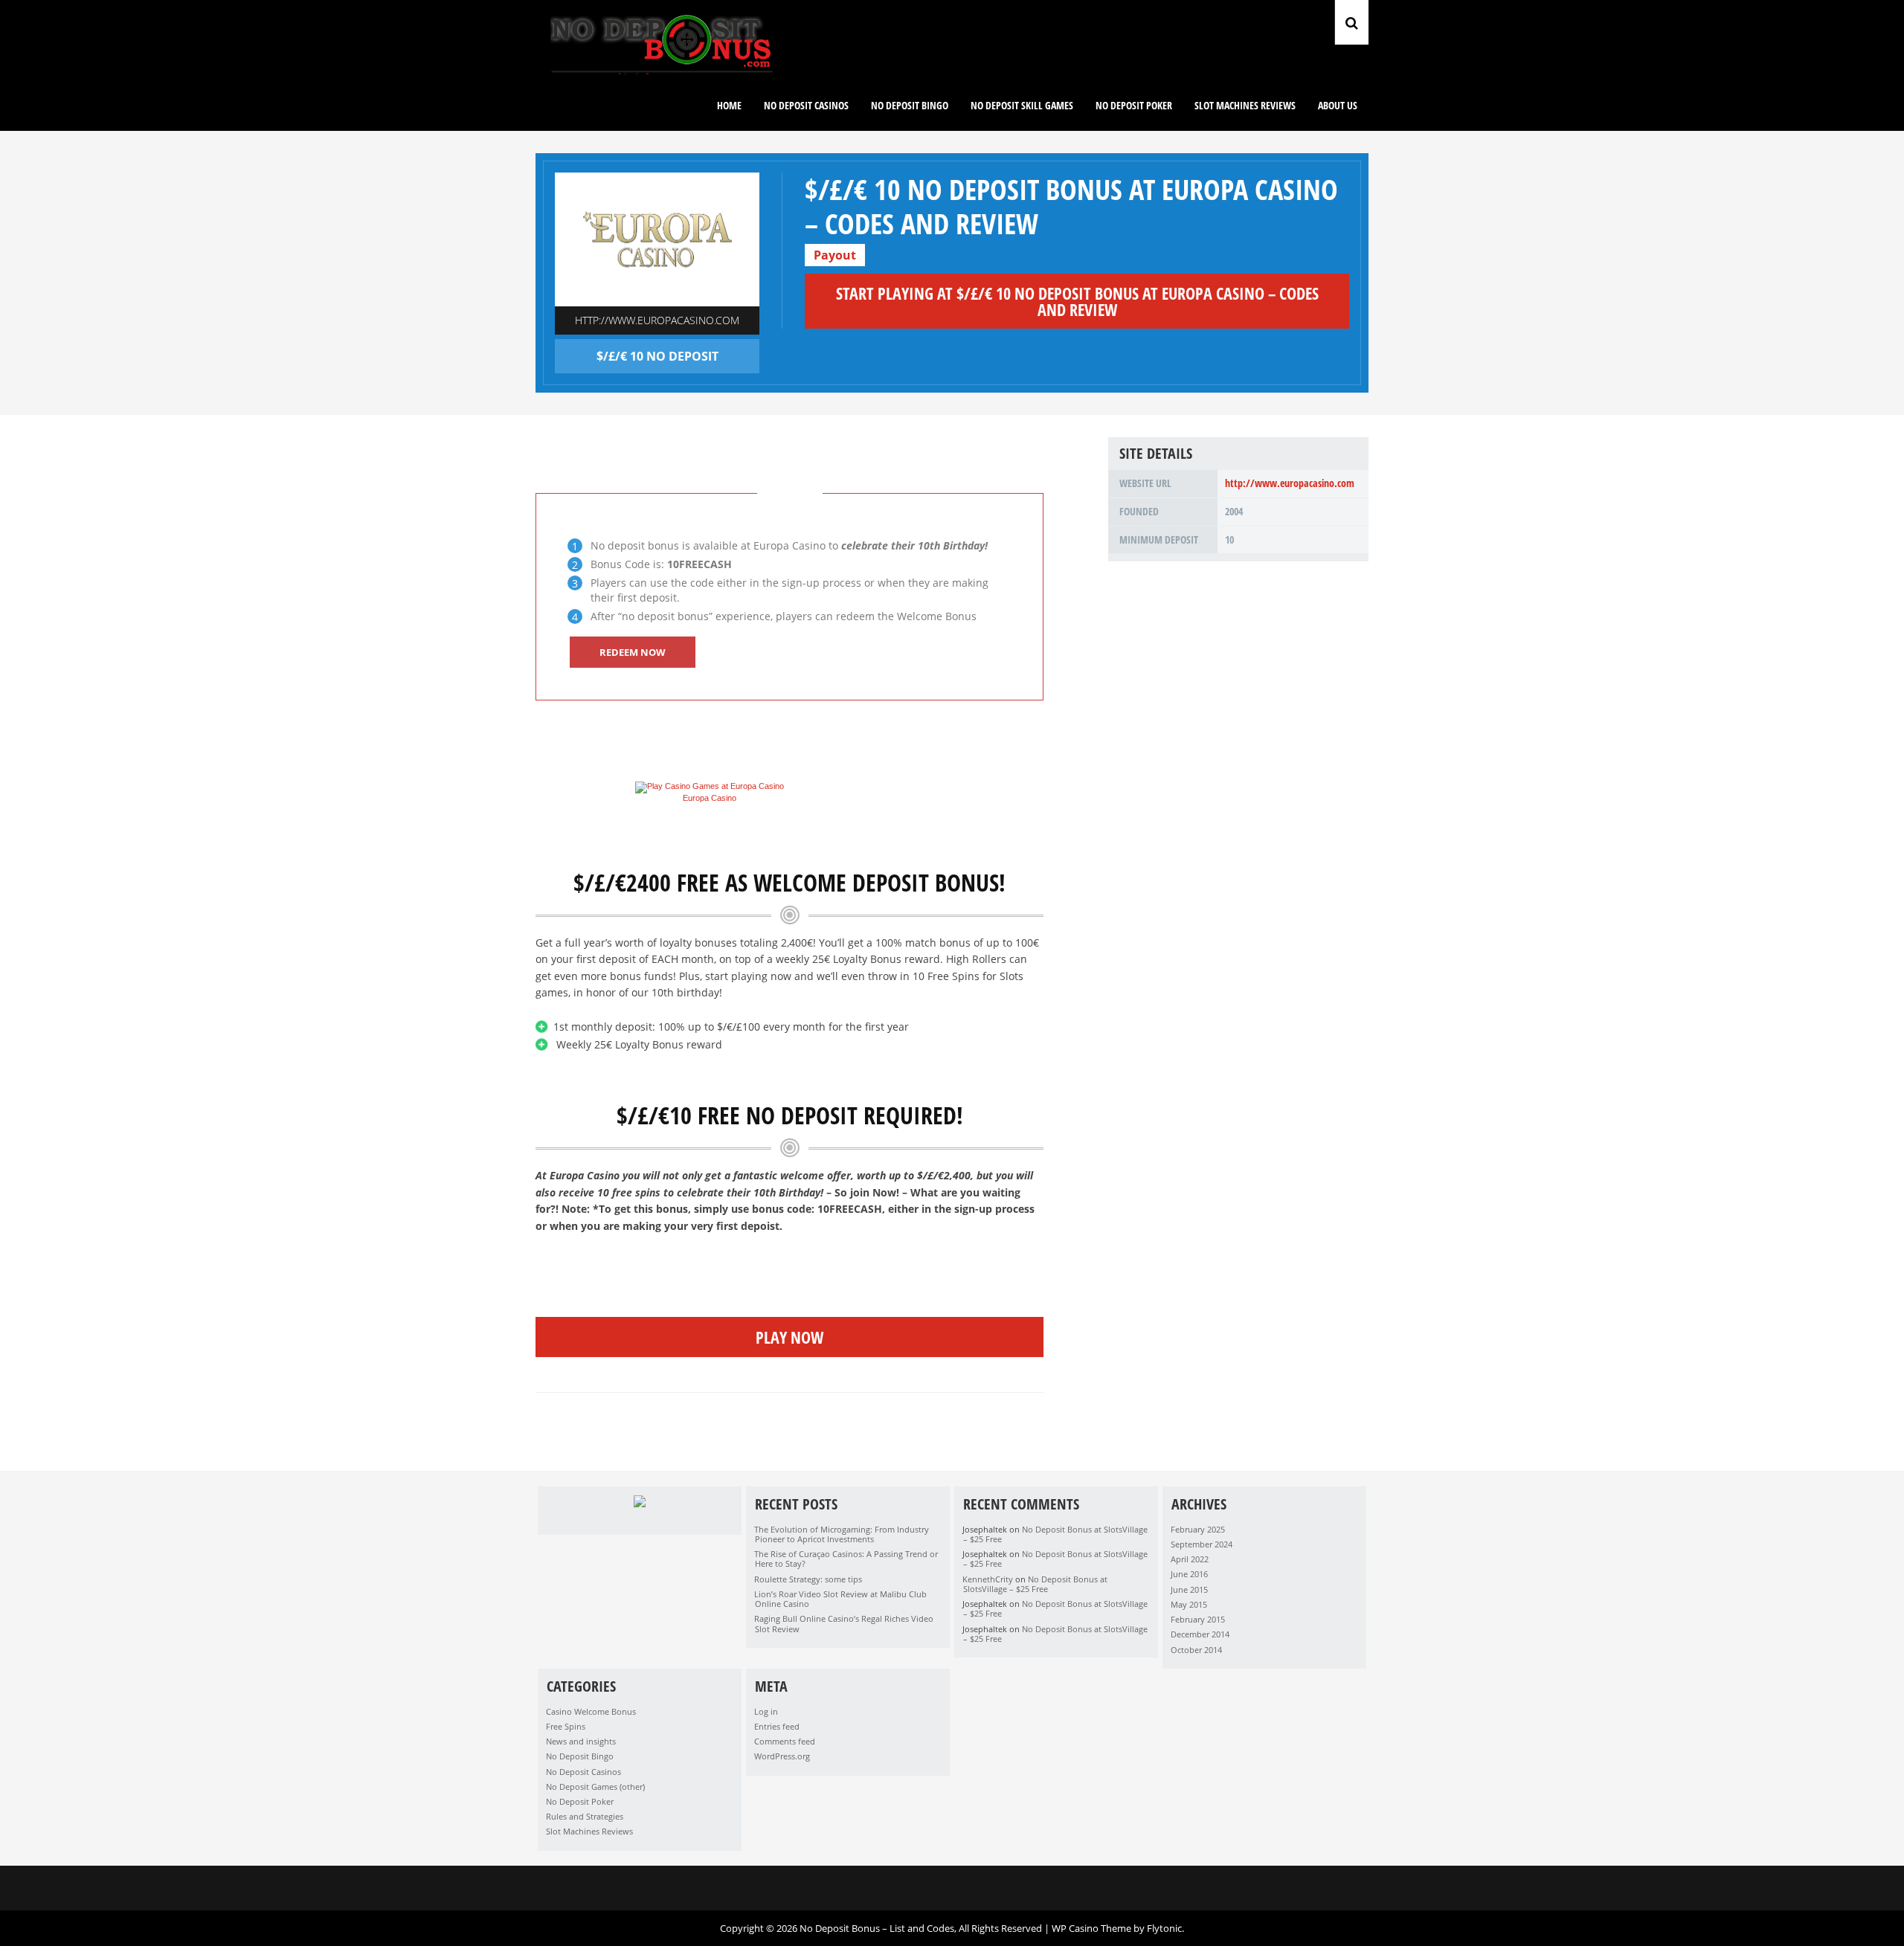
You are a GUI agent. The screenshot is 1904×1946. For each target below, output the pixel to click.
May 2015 (1189, 1604)
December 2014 (1200, 1634)
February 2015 (1198, 1619)
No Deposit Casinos (583, 1772)
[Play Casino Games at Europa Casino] (710, 786)
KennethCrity (988, 1579)
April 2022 (1190, 1559)
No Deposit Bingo (910, 105)
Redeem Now (633, 652)
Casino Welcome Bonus (591, 1711)
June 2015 (1189, 1589)
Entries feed (777, 1726)
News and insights (581, 1741)
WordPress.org (782, 1756)
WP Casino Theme (1091, 1928)
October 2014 (1196, 1650)
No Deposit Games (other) (595, 1786)
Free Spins (566, 1726)
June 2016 (1189, 1574)
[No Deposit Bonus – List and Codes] (662, 71)
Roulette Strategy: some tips (808, 1579)
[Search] (1352, 22)
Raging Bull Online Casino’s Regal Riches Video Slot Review (844, 1623)
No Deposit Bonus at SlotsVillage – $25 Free (1055, 1534)
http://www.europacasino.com (657, 320)
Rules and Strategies (585, 1816)
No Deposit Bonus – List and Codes (877, 1928)
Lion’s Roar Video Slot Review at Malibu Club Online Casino (840, 1599)
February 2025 (1198, 1529)
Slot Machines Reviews (1245, 105)
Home (729, 105)
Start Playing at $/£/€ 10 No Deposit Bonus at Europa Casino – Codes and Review (1077, 301)
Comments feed (785, 1741)
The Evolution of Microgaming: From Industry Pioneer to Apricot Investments (842, 1534)
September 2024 (1202, 1544)
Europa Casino (710, 798)
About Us (1338, 105)
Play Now (789, 1337)
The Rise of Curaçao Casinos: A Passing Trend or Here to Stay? (846, 1559)
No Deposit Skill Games (1022, 105)
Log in (766, 1711)
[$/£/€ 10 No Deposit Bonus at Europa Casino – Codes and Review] (657, 239)
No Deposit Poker (1134, 105)
